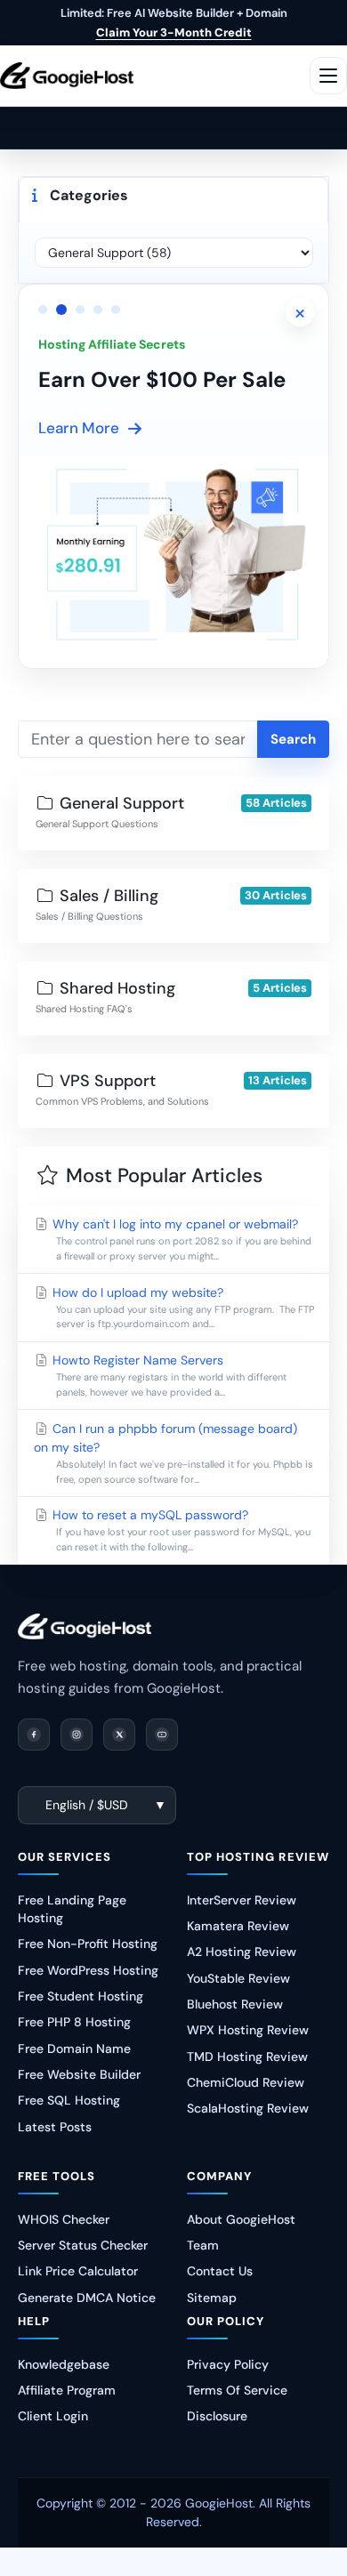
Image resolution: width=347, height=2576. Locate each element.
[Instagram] (77, 1735)
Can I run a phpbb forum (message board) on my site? (173, 1453)
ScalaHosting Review (248, 2108)
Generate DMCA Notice (87, 2298)
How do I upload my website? (182, 1308)
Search (293, 739)
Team (203, 2245)
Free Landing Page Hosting (72, 1909)
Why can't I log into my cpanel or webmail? (180, 1239)
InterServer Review (242, 1900)
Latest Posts (55, 2127)
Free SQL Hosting (69, 2100)
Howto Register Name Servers (168, 1375)
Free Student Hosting (81, 1996)
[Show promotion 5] (116, 310)
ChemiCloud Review (246, 2082)
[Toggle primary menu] (328, 76)
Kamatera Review (238, 1926)
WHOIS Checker (64, 2219)
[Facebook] (34, 1735)
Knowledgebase (64, 2364)
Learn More (79, 428)
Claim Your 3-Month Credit (174, 32)
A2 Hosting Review (242, 1952)
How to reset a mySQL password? (180, 1530)
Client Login (53, 2416)
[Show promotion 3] (80, 310)
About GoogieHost (241, 2219)
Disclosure (217, 2416)
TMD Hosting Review (247, 2057)
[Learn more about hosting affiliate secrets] (173, 551)
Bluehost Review (235, 2004)
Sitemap (212, 2298)
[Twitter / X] (119, 1735)
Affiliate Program (67, 2390)
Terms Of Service (237, 2390)
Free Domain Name (74, 2049)
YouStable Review (238, 1978)
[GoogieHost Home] (67, 75)
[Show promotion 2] (61, 310)
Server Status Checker (83, 2245)
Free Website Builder (79, 2074)
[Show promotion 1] (43, 310)
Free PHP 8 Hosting (74, 2022)
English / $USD (87, 1805)
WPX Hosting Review (248, 2030)
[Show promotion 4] (98, 310)
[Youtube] (162, 1735)
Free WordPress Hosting (88, 1970)
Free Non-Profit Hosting (88, 1944)
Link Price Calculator (78, 2271)
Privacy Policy (228, 2364)
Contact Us (220, 2271)
